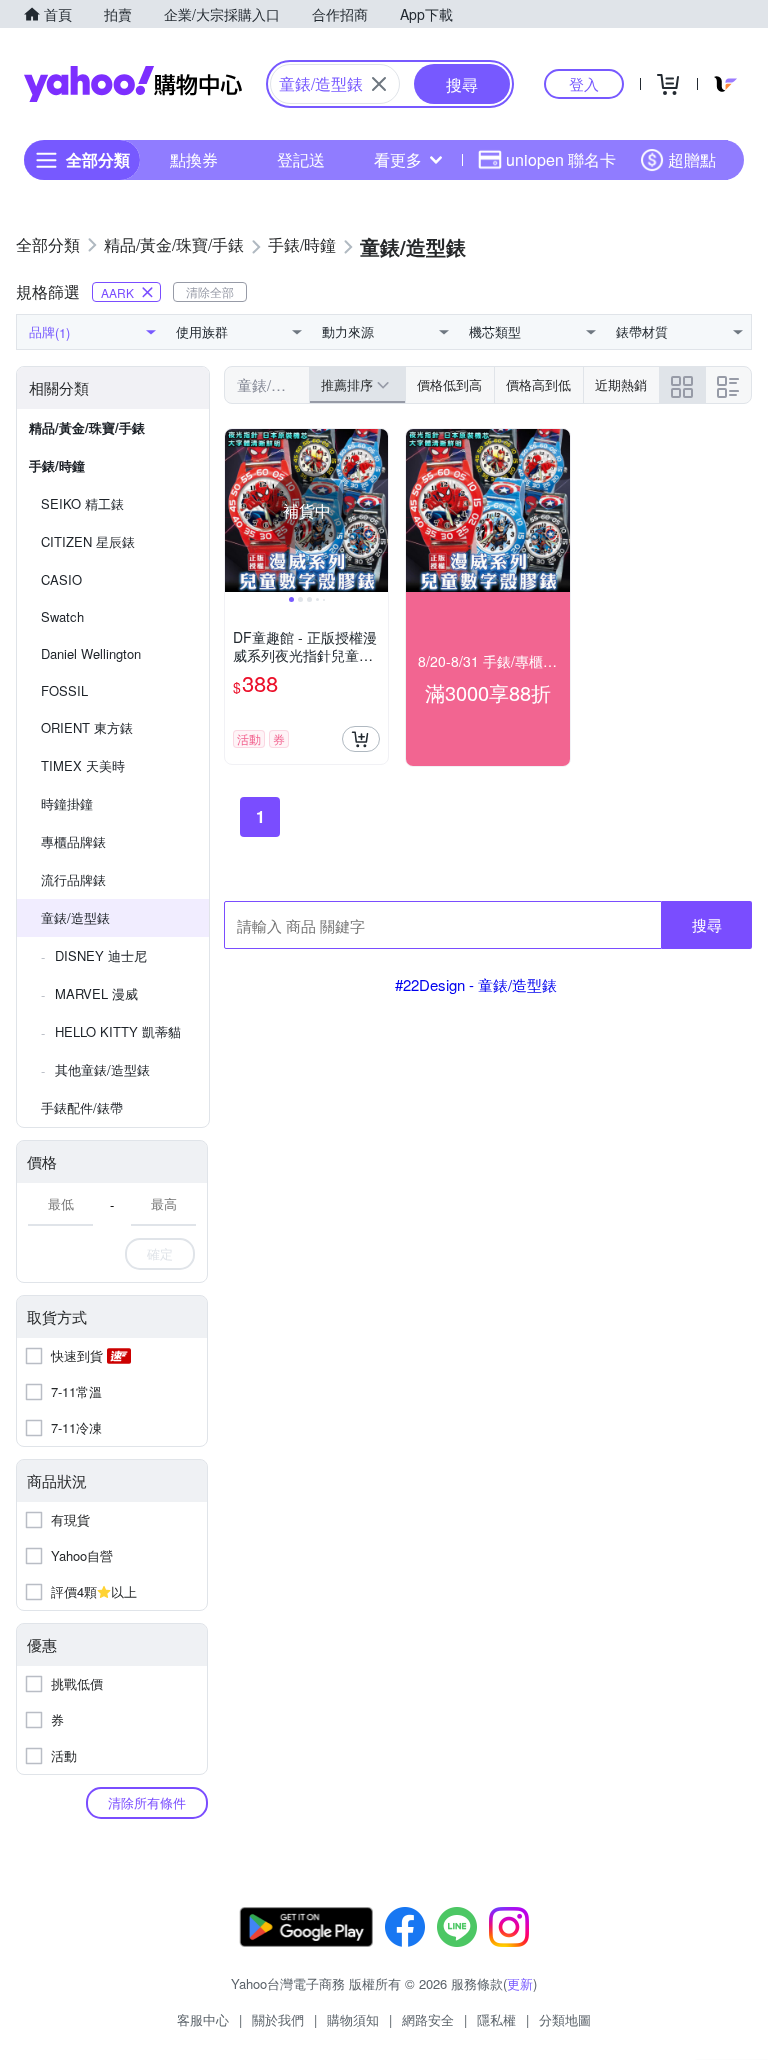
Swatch (62, 616)
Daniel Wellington (91, 653)
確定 (160, 1253)
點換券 (194, 159)
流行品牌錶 (73, 879)
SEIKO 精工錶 (82, 503)
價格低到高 (449, 384)
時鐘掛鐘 (67, 803)
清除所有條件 (147, 1802)
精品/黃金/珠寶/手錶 (87, 427)
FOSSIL (64, 690)
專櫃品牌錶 (73, 841)
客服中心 (203, 2019)
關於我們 (278, 2019)
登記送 (301, 159)
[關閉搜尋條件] (379, 84)
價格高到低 (538, 384)
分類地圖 (565, 2019)
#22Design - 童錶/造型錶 (476, 984)
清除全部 (210, 291)
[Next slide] (375, 511)
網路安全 (428, 2019)
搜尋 (707, 924)
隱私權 (496, 2019)
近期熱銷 (621, 384)
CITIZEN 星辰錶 (88, 541)
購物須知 (353, 2019)
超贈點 (692, 159)
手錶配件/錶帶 (82, 1107)
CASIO (61, 579)
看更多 (398, 159)
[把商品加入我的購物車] (361, 739)
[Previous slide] (238, 511)
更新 (520, 1983)
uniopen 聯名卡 (561, 159)
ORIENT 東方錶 (87, 727)
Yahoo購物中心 (133, 84)
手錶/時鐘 (57, 465)
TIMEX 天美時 (83, 765)
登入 (584, 83)
